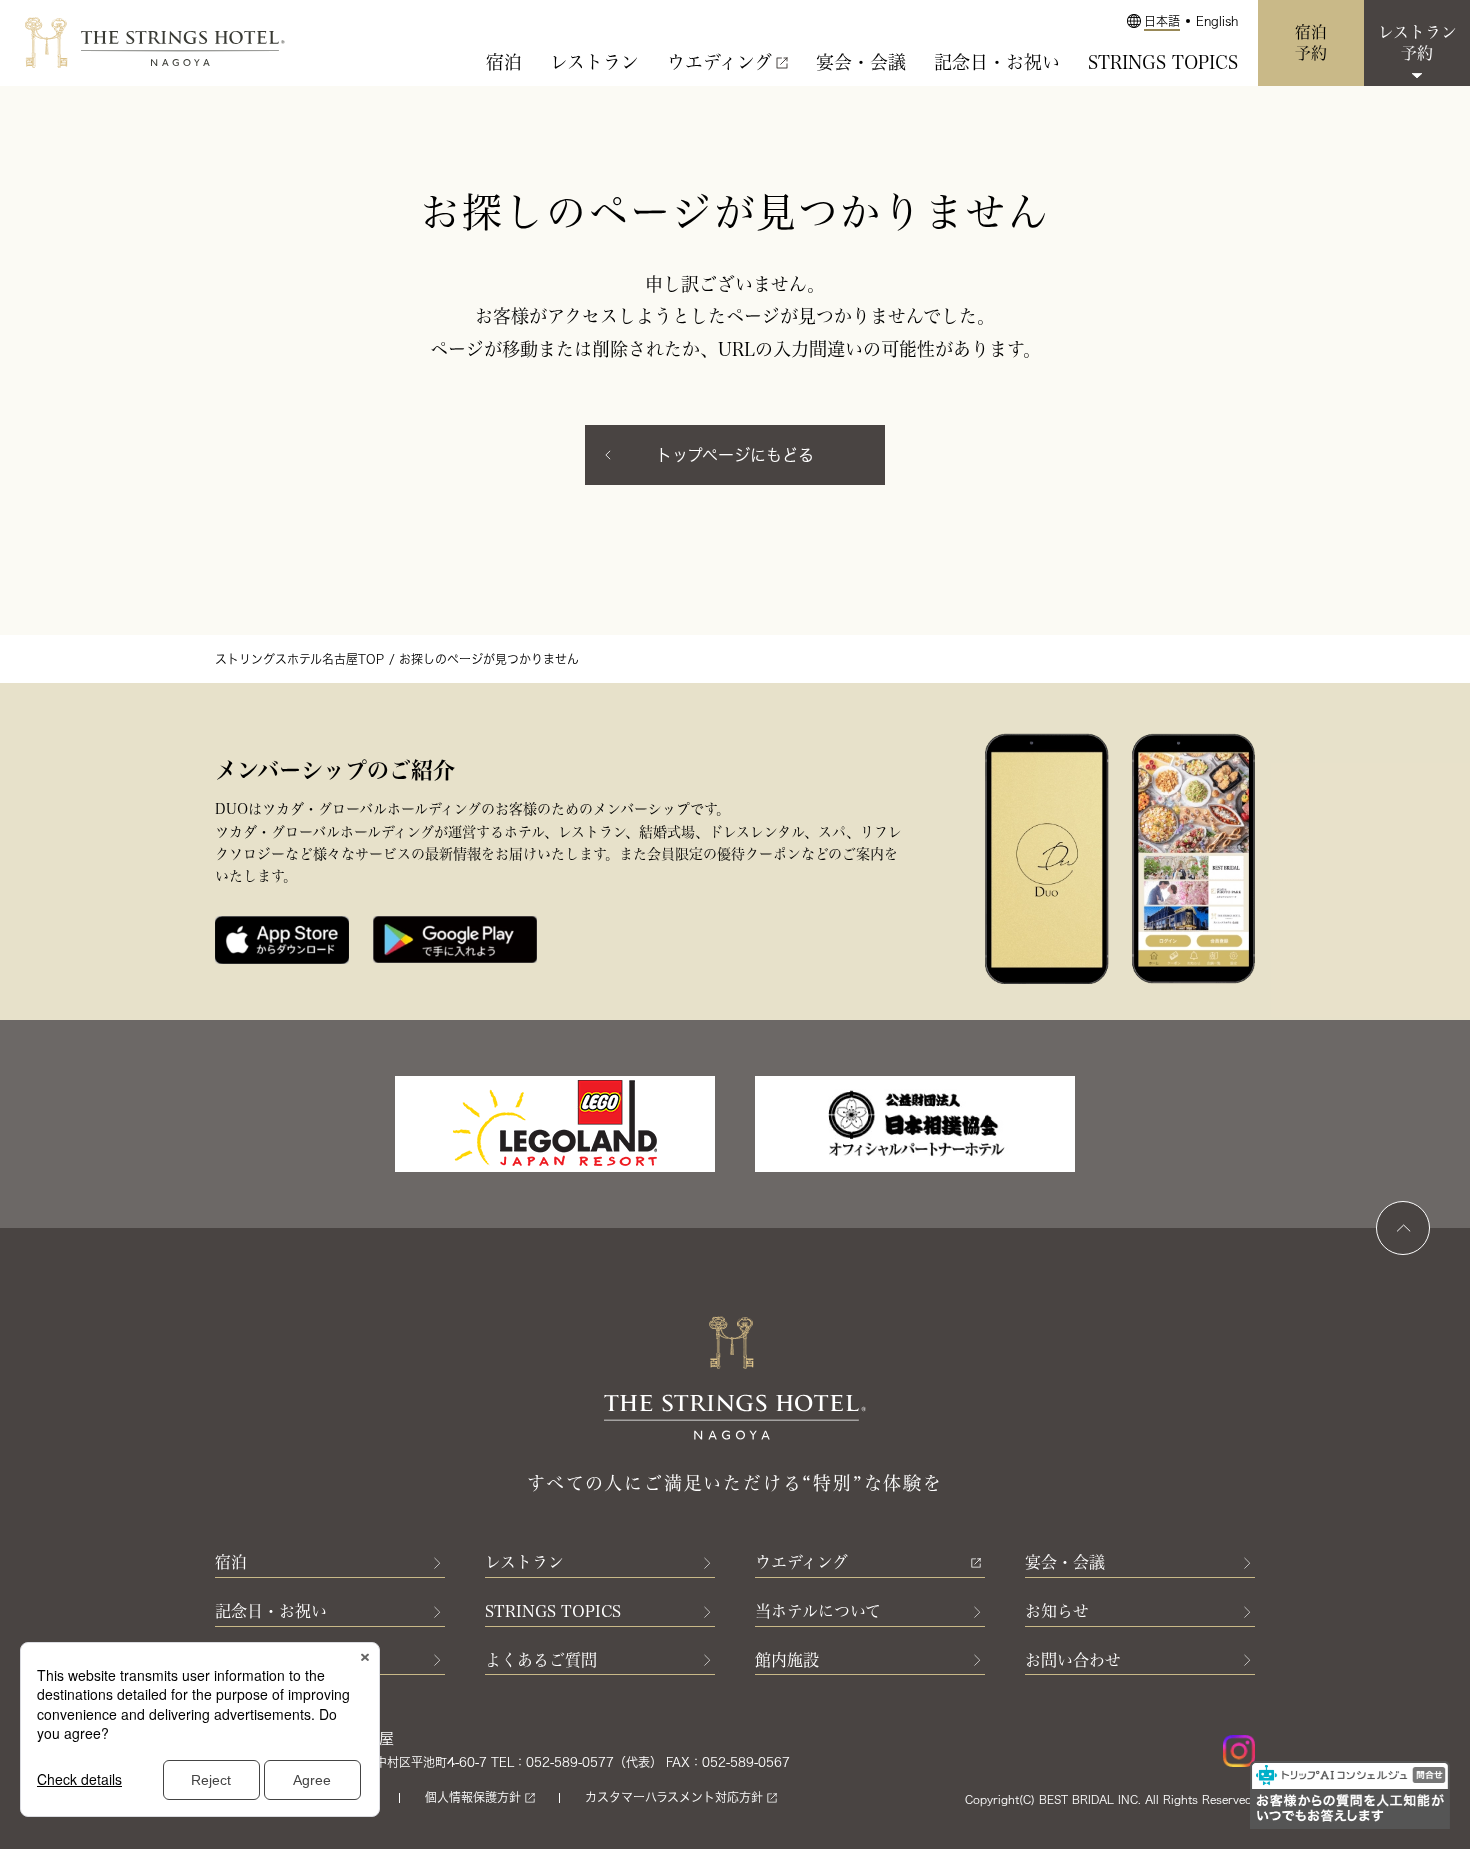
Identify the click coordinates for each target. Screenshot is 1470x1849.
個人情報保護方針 (473, 1797)
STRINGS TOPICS (1163, 62)
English (1217, 21)
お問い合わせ (1073, 1660)
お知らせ (1057, 1611)
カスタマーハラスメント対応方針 (674, 1797)
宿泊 (504, 62)
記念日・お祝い (997, 62)
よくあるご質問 (541, 1660)
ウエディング (719, 62)
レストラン (594, 62)
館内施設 (787, 1660)
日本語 (1162, 21)
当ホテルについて (818, 1611)
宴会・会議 (861, 62)
